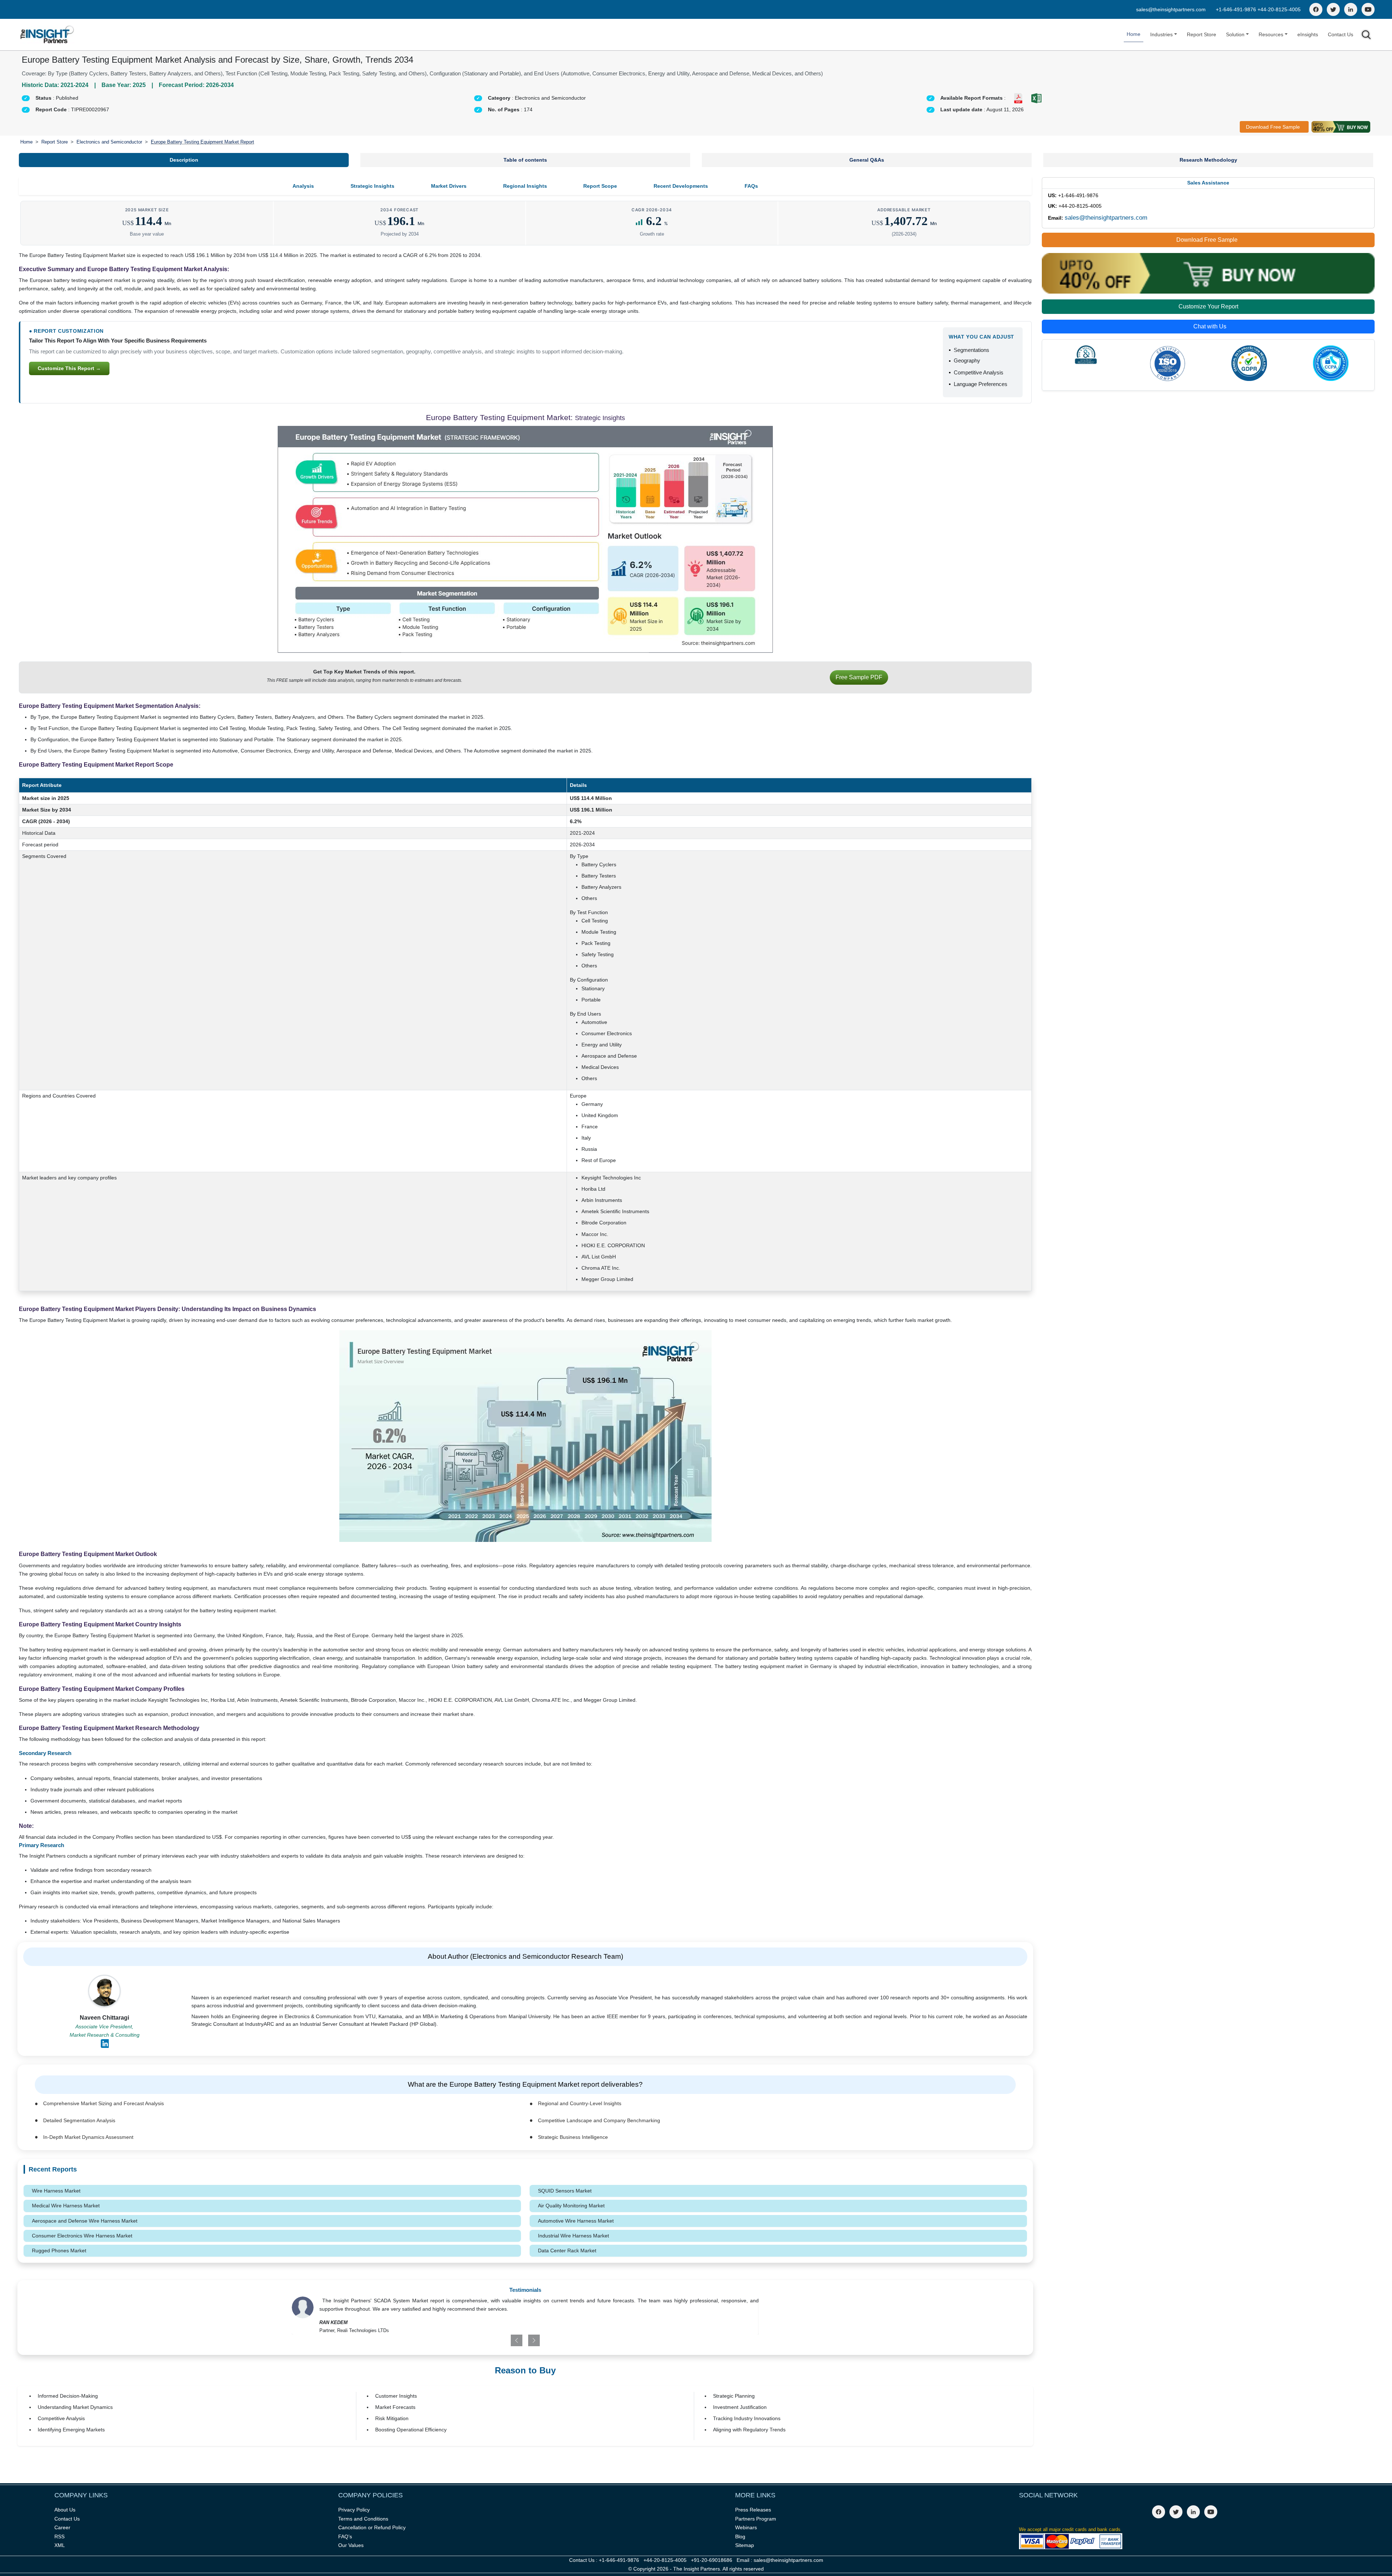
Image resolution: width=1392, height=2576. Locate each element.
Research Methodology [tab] (1208, 160)
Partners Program (756, 2519)
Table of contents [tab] (525, 160)
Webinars (746, 2527)
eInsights (1308, 34)
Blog (740, 2536)
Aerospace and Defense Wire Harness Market (85, 2221)
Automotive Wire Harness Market (576, 2221)
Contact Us (1341, 34)
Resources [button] (1271, 34)
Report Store (1202, 34)
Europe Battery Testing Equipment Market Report (202, 142)
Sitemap (745, 2545)
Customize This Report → (69, 368)
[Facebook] (1316, 9)
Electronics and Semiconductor (109, 142)
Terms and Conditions (363, 2519)
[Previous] (487, 2340)
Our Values (351, 2545)
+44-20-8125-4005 (1279, 9)
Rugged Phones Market (59, 2251)
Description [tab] (184, 160)
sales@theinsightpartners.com (1171, 9)
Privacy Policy (354, 2510)
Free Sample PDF (859, 677)
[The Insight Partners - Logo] (47, 35)
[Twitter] (1333, 9)
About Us (65, 2510)
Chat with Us (1210, 326)
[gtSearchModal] (1366, 36)
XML (60, 2545)
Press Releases (753, 2510)
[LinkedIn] (1351, 9)
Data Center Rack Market (567, 2251)
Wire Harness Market (56, 2191)
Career (62, 2527)
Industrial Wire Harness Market (573, 2236)
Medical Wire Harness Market (66, 2206)
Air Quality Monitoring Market (571, 2206)
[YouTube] (1368, 9)
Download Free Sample (1273, 127)
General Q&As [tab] (867, 160)
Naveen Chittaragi (104, 2018)
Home (1134, 34)
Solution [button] (1235, 34)
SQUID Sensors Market (565, 2191)
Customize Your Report (1208, 306)
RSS (59, 2536)
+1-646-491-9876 (1237, 9)
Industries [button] (1161, 34)
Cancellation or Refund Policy (372, 2527)
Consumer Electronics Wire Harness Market (82, 2236)
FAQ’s (345, 2536)
